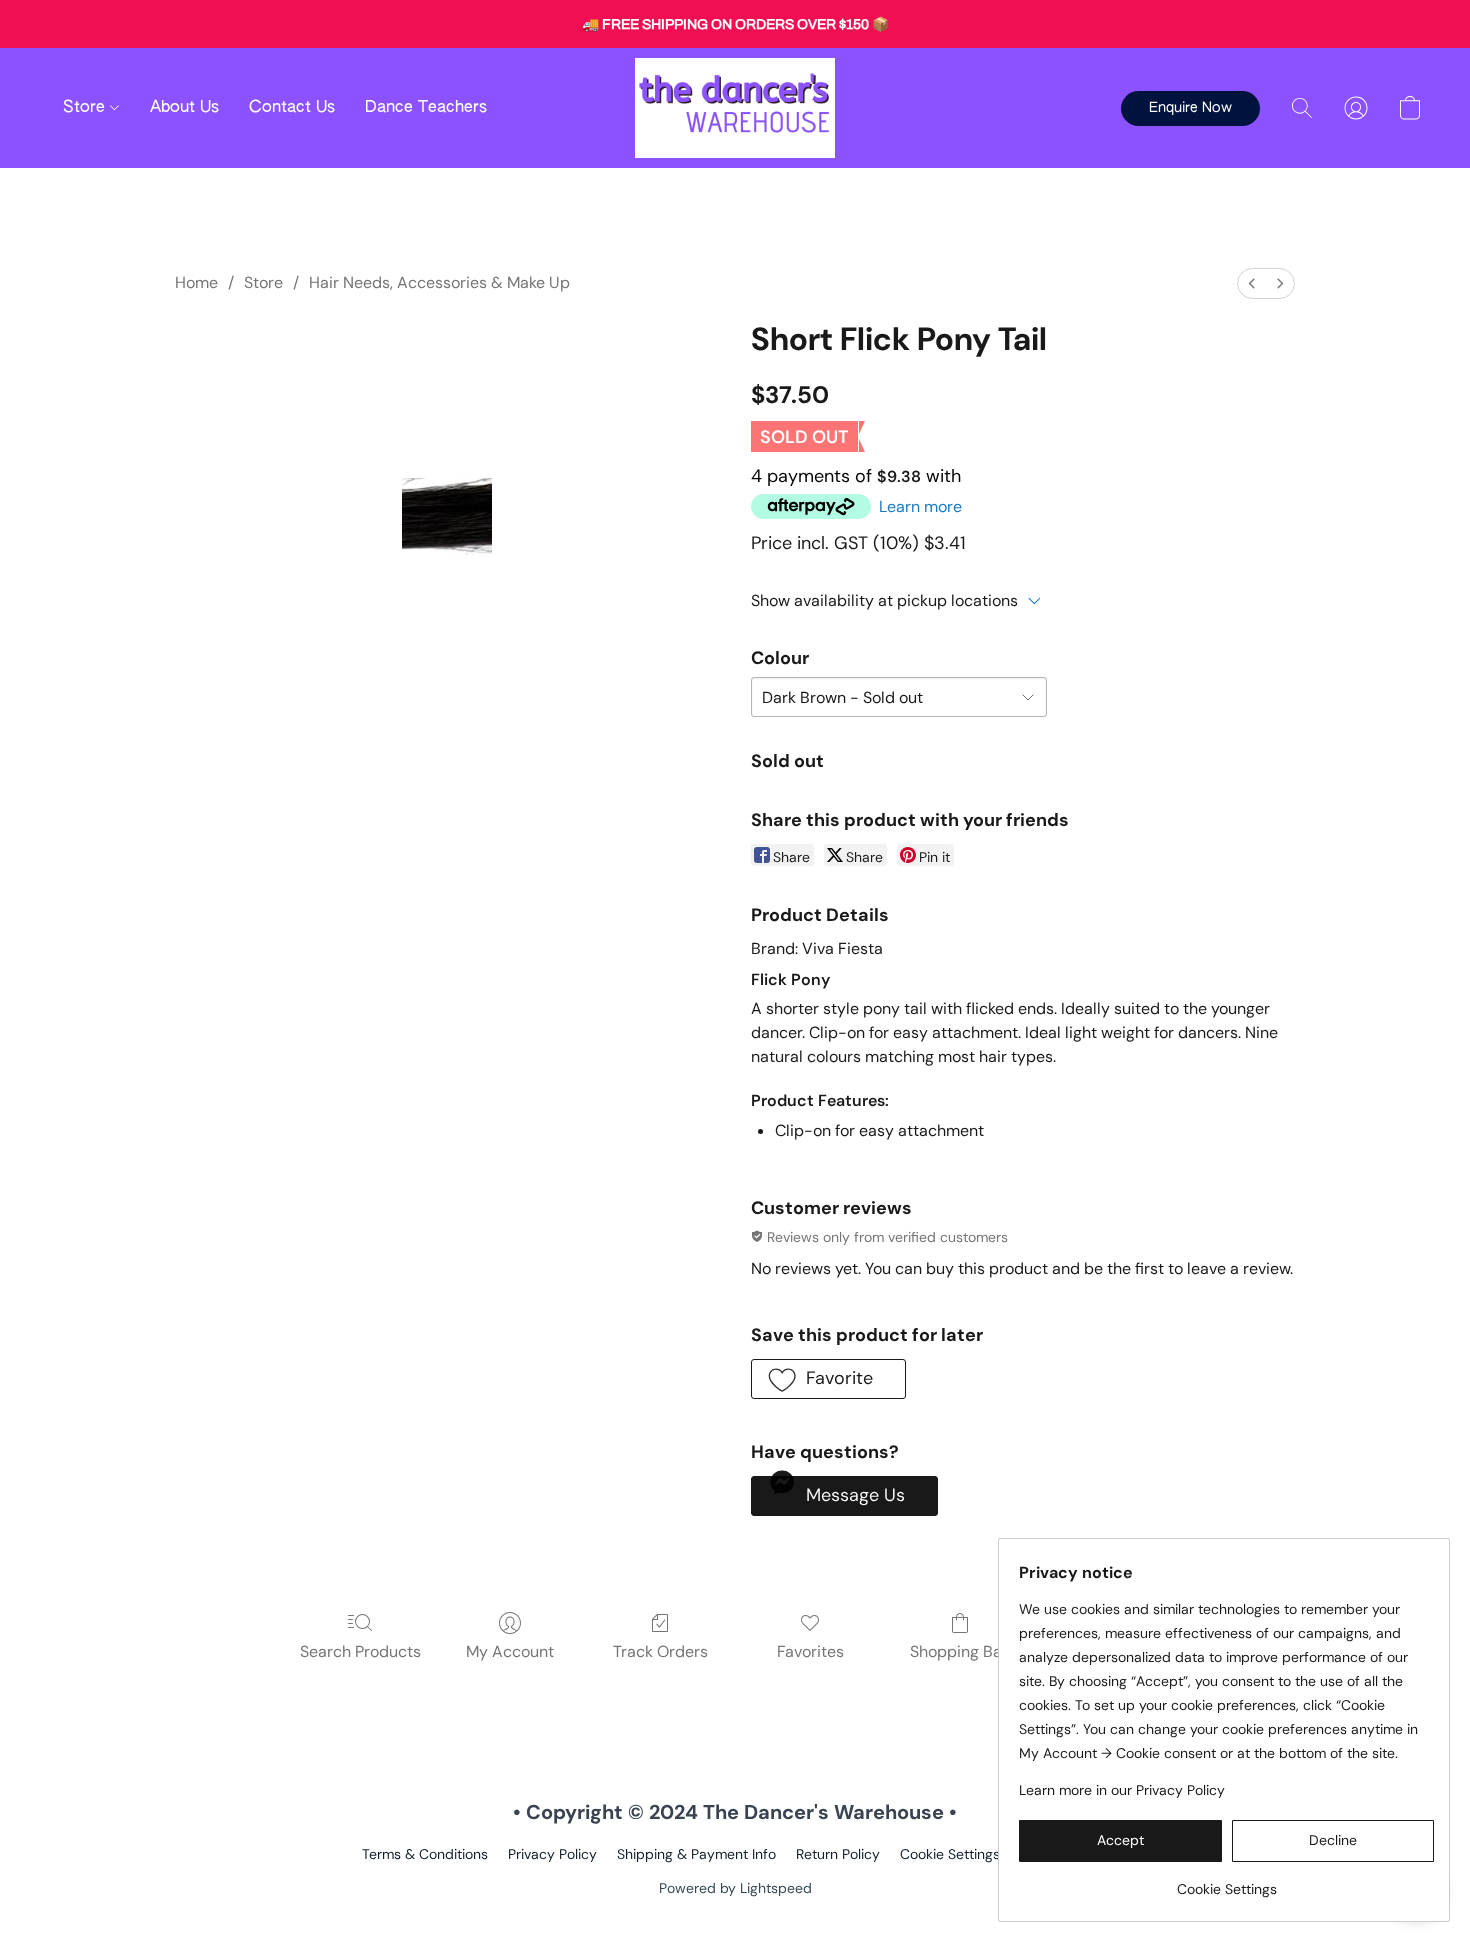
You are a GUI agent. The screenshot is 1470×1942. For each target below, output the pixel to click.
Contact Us (292, 108)
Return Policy (838, 1854)
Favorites (810, 1651)
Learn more (920, 506)
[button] (735, 108)
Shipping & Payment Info (696, 1854)
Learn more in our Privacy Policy (1122, 1790)
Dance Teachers (426, 108)
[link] (1226, 1881)
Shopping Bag (960, 1651)
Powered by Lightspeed (735, 1888)
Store (86, 108)
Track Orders (660, 1651)
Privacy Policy (552, 1854)
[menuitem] (1252, 283)
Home (196, 282)
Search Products (360, 1651)
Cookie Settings (950, 1854)
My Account (510, 1651)
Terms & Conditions (425, 1854)
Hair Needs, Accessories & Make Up (439, 282)
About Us (184, 108)
